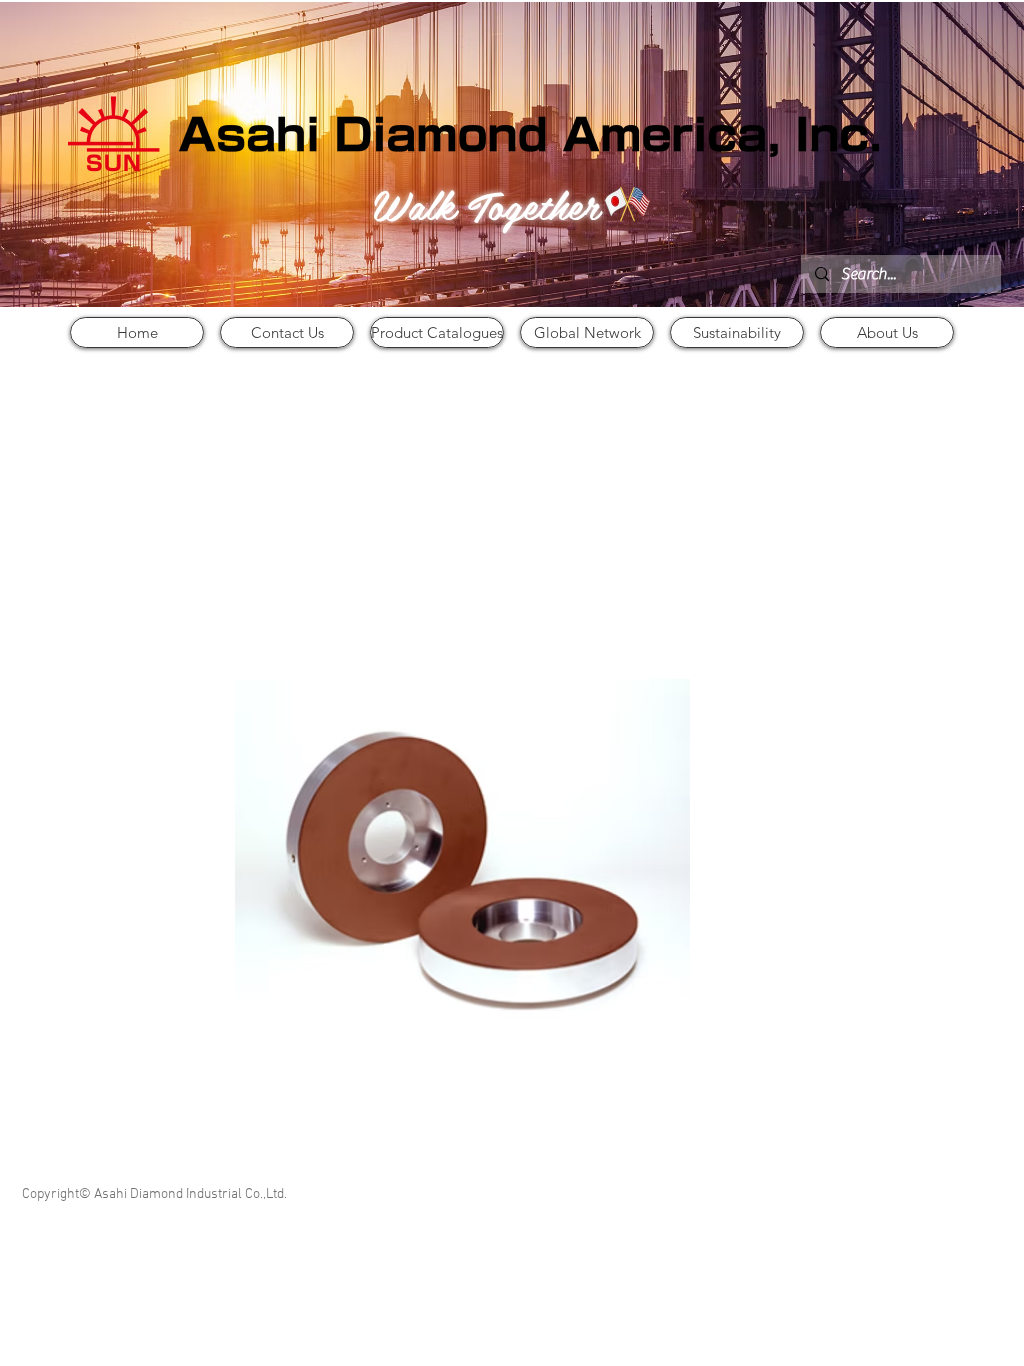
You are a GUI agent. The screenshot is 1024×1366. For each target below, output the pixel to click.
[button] (462, 863)
